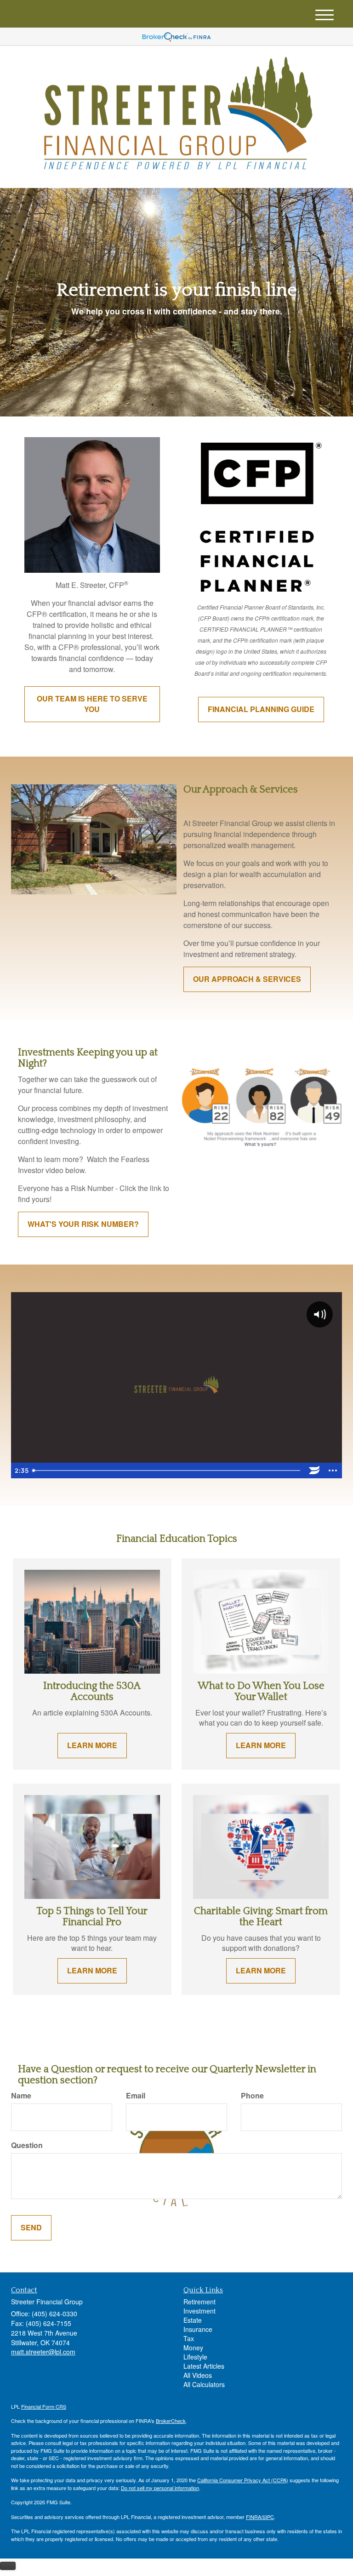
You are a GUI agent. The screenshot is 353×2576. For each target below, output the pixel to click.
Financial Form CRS (44, 2406)
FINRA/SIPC (260, 2517)
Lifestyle (195, 2357)
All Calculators (204, 2384)
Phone (252, 2096)
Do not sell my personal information (160, 2488)
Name (21, 2096)
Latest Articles (204, 2366)
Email (136, 2096)
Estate (193, 2320)
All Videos (198, 2375)
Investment (199, 2311)
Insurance (198, 2329)
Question (27, 2145)
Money (193, 2348)
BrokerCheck (171, 2421)
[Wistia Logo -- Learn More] (314, 1470)
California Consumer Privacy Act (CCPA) (243, 2480)
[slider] (167, 1470)
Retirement (199, 2302)
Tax (189, 2338)
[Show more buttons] (333, 1470)
